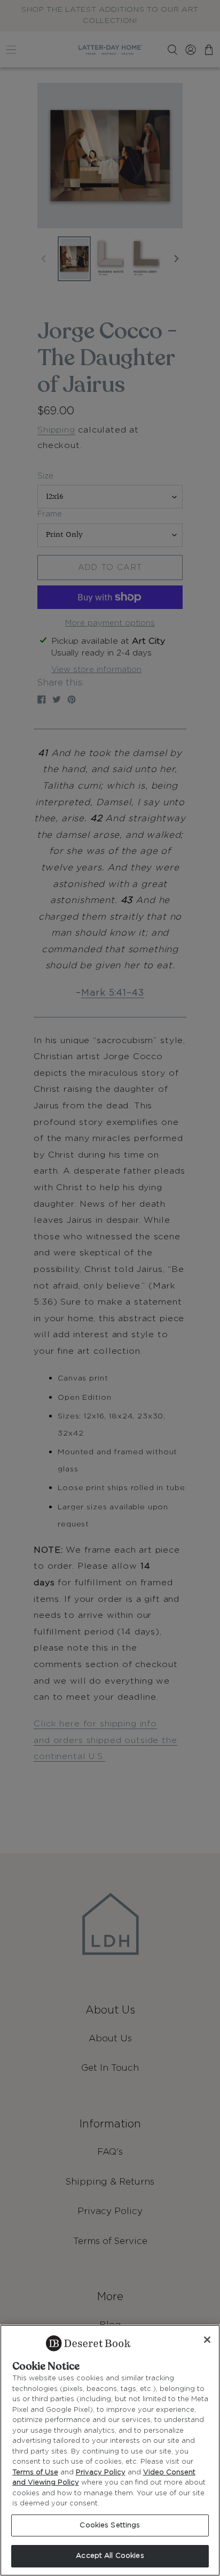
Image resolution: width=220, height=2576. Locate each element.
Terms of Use (35, 2473)
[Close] (207, 2340)
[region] (110, 2450)
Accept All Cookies (110, 2556)
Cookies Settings (110, 2525)
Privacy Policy (101, 2473)
